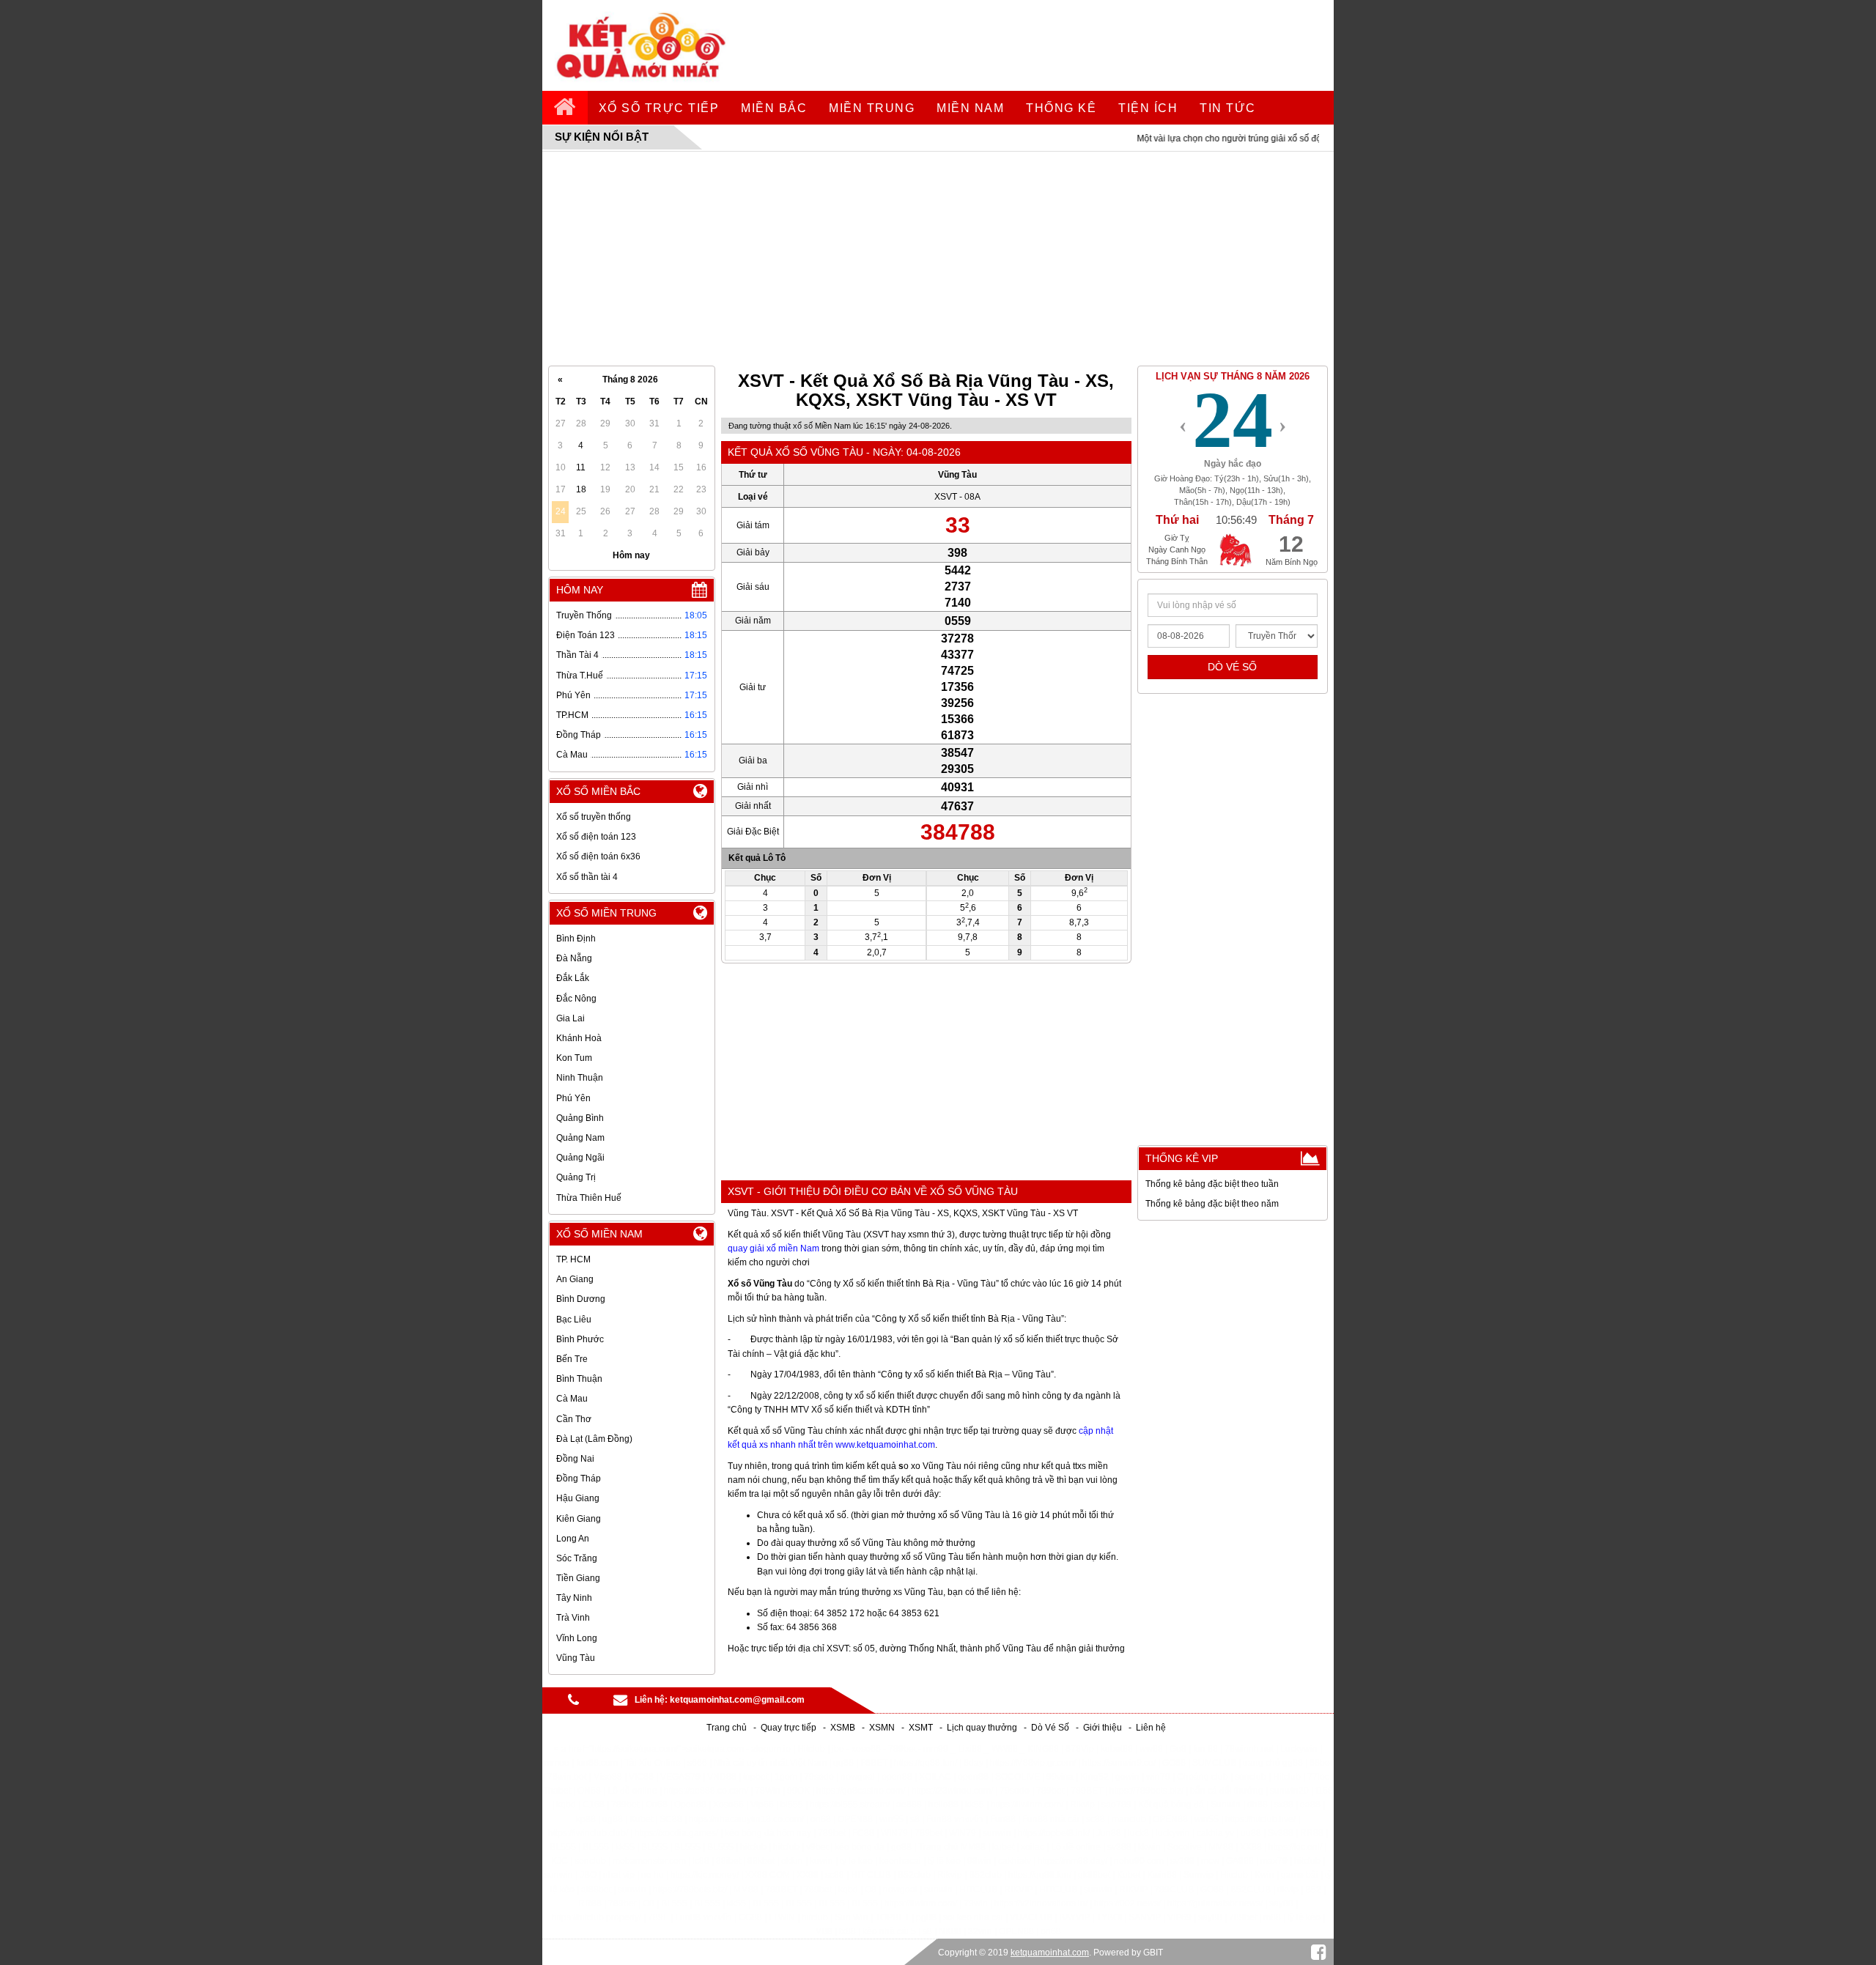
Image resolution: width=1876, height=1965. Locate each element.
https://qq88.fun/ (926, 1763)
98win (979, 1861)
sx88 (1284, 1805)
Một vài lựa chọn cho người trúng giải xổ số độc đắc (1226, 138)
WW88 (1005, 1749)
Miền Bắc (774, 108)
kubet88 (1117, 1749)
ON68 (589, 1791)
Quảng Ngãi (580, 1158)
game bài (1300, 1875)
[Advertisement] (938, 259)
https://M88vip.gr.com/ (1033, 1763)
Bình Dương (581, 1299)
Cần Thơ (574, 1419)
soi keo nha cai (973, 1917)
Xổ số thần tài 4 (587, 877)
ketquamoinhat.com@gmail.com (737, 1700)
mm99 (936, 1749)
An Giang (575, 1279)
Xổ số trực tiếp (659, 108)
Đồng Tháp (579, 735)
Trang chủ (727, 1728)
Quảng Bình (580, 1118)
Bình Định (576, 939)
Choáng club (1203, 1777)
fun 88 (1205, 1749)
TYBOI (1109, 1917)
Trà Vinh (573, 1618)
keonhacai (900, 1861)
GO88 (1174, 1763)
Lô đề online (632, 1791)
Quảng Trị (576, 1177)
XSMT (921, 1728)
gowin (1127, 1777)
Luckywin (1299, 1749)
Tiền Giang (578, 1578)
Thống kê (1061, 108)
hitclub (753, 1847)
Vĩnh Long (577, 1638)
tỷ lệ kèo (944, 1861)
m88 (1272, 1917)
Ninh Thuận (580, 1078)
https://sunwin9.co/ (1119, 1763)
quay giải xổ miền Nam (773, 1248)
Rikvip (1082, 1805)
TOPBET (892, 1917)
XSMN (882, 1728)
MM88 (1221, 1847)
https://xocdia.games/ (676, 1833)
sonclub (1251, 1777)
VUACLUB (1031, 1917)
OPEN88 (855, 1819)
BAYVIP (1074, 1917)
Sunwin (1226, 1805)
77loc (1318, 1777)
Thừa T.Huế (580, 676)
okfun (792, 1861)
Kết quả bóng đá (1171, 1805)
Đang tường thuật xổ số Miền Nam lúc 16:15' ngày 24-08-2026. (840, 426)
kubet (1003, 1847)
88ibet (728, 1861)
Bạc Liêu (574, 1320)
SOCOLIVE (1018, 1777)
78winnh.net (1249, 1749)
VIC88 (641, 1777)
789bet (902, 1749)
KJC (560, 1861)
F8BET (874, 1763)
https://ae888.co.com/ (706, 1791)
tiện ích (1148, 108)
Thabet (557, 1791)
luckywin (1173, 1833)
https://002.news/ (1127, 1903)
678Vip (1080, 1749)
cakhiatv (1015, 1861)
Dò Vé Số (1050, 1728)
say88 (1281, 1903)
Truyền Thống (584, 615)
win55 (891, 1819)
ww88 (1151, 1749)
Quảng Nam (580, 1138)
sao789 (1116, 1805)
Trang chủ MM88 (952, 1847)
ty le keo (856, 1861)
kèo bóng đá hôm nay (768, 1833)
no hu (653, 1875)
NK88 (950, 1931)
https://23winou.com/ (952, 1791)
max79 (1274, 1861)
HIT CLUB (871, 1875)
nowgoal (858, 1777)
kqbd (566, 1805)
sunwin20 (1289, 1791)
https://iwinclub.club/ (588, 1833)
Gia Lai (570, 1018)
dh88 (1258, 1805)
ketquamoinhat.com (1050, 1953)
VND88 (722, 1777)
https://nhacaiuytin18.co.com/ (746, 1819)
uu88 (1251, 1833)
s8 (915, 1819)
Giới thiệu (1103, 1728)
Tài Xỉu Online (653, 1763)
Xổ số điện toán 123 (596, 837)
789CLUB (1174, 1890)
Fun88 (1003, 1819)
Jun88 (1109, 1833)
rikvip (1288, 1890)
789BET (1087, 1791)
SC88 (671, 1819)
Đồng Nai (575, 1459)
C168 (594, 1805)
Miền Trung (872, 108)
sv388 (1119, 1847)
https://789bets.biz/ (1146, 1791)
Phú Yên (573, 695)
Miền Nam (970, 108)
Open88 (690, 1805)
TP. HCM (573, 1259)
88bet (1321, 1763)
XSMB (843, 1728)
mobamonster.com (649, 1861)
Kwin (1264, 1875)
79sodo (819, 1777)
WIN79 (894, 1833)
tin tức (1228, 108)
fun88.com (597, 1763)
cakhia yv (1215, 1833)
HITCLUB (978, 1890)
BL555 (563, 1847)
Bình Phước (580, 1339)
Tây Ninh (574, 1598)
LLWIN (782, 1917)
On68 (657, 1805)
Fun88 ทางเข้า (955, 1819)
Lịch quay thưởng (982, 1728)
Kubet (641, 1819)
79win (976, 1903)
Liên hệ (1151, 1728)
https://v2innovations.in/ (1041, 1903)
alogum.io (771, 1749)
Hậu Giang (578, 1498)
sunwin (997, 1833)
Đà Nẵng (574, 958)
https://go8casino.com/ (861, 1791)
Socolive (1185, 1847)
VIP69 (1179, 1917)
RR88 (1312, 1833)
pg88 (926, 1917)
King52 (1094, 1777)
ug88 (613, 1819)
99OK (798, 1791)
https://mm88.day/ (1072, 1861)
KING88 (1043, 1749)
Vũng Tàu (576, 1658)
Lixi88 (970, 1749)
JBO (588, 1875)
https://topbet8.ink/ (1054, 1833)
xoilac (1033, 1847)
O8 (871, 1890)
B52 (1313, 1890)
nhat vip (619, 1875)
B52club (914, 1875)
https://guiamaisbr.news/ (1215, 1903)
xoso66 (866, 1749)
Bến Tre (572, 1359)
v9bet (817, 1847)
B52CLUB (1251, 1890)
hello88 (943, 1805)
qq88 (843, 1763)
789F (658, 1917)
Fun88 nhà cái (1051, 1819)
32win (980, 1931)
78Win (768, 1791)
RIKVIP (1018, 1890)
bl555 (792, 1805)
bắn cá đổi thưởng (1227, 1791)
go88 (901, 1847)
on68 (821, 1819)
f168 (1324, 1791)
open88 (897, 1777)
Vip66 (762, 1805)
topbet (756, 1777)
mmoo (557, 1763)
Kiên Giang (579, 1519)
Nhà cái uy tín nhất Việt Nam (770, 1763)
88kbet (761, 1861)
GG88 (750, 1917)
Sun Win (852, 1917)
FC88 (863, 1833)
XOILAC (935, 1777)
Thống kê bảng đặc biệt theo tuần (1212, 1184)
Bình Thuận (579, 1379)
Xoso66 (728, 1805)
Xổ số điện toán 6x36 (598, 856)
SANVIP (1145, 1917)
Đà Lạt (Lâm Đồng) (594, 1439)
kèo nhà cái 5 (889, 1931)
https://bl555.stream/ (850, 1805)
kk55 (975, 1805)
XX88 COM (768, 1875)
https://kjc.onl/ (1295, 1847)
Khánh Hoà (579, 1038)
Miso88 (608, 1777)
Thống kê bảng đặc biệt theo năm (1212, 1204)
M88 (824, 1931)
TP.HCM (572, 715)
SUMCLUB (1214, 1763)
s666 (697, 1763)
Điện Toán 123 (586, 635)
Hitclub (811, 1749)
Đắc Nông (576, 999)
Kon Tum (574, 1058)
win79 (1158, 1777)
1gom (786, 1777)
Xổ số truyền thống (594, 817)
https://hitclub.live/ (1260, 1819)
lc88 (701, 1861)
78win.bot (567, 1777)
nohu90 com (1139, 1861)
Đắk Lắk (573, 978)
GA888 (1240, 1861)
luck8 (1138, 1833)
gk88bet (1094, 1875)
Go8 (1178, 1749)
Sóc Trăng (577, 1558)
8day (974, 1763)
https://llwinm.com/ (1027, 1805)
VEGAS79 (680, 1777)
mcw (1210, 1861)
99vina (1060, 1777)
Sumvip (1199, 1875)
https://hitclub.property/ (597, 1917)
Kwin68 (1162, 1875)
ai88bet (596, 1890)
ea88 (1310, 1805)
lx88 (847, 1931)
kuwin (821, 1861)
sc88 (1096, 1819)
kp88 (586, 1819)
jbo (838, 1749)
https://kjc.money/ (705, 1875)
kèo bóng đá (860, 1847)
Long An (573, 1539)
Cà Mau (572, 755)
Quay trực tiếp (789, 1728)
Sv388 (1281, 1833)
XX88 (1251, 1847)
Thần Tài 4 (577, 655)
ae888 (909, 1805)
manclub (1129, 1819)
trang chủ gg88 (1273, 1763)
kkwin (1149, 1847)
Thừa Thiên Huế (589, 1198)
